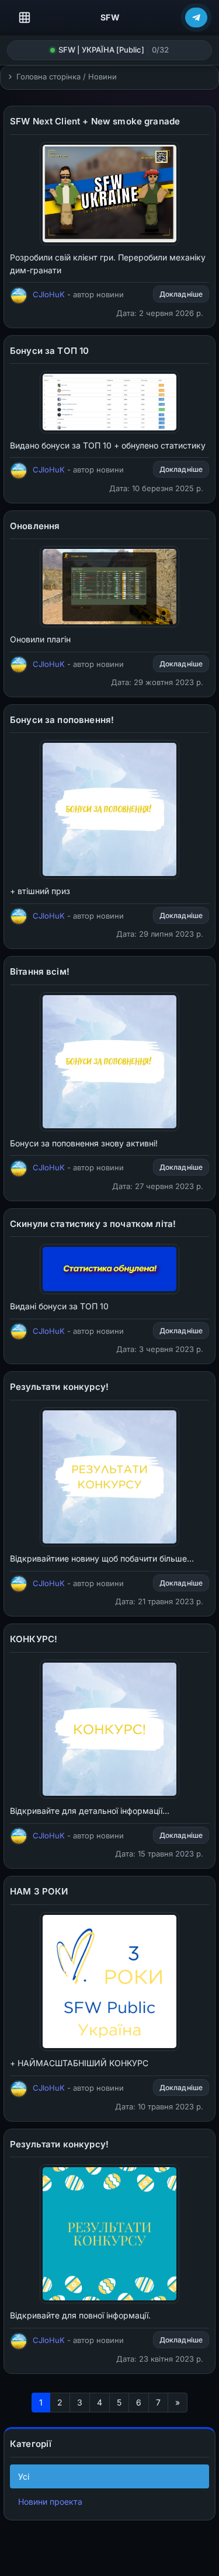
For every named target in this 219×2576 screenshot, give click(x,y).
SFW (110, 17)
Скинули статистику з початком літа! (93, 1224)
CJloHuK (49, 294)
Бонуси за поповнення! (62, 720)
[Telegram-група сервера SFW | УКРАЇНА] (196, 18)
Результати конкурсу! (59, 1387)
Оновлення (35, 526)
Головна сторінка (48, 77)
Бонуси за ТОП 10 (49, 351)
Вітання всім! (40, 971)
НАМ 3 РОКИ (39, 1891)
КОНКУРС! (34, 1639)
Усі (24, 2476)
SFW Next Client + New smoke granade (95, 121)
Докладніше (181, 294)
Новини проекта (50, 2502)
